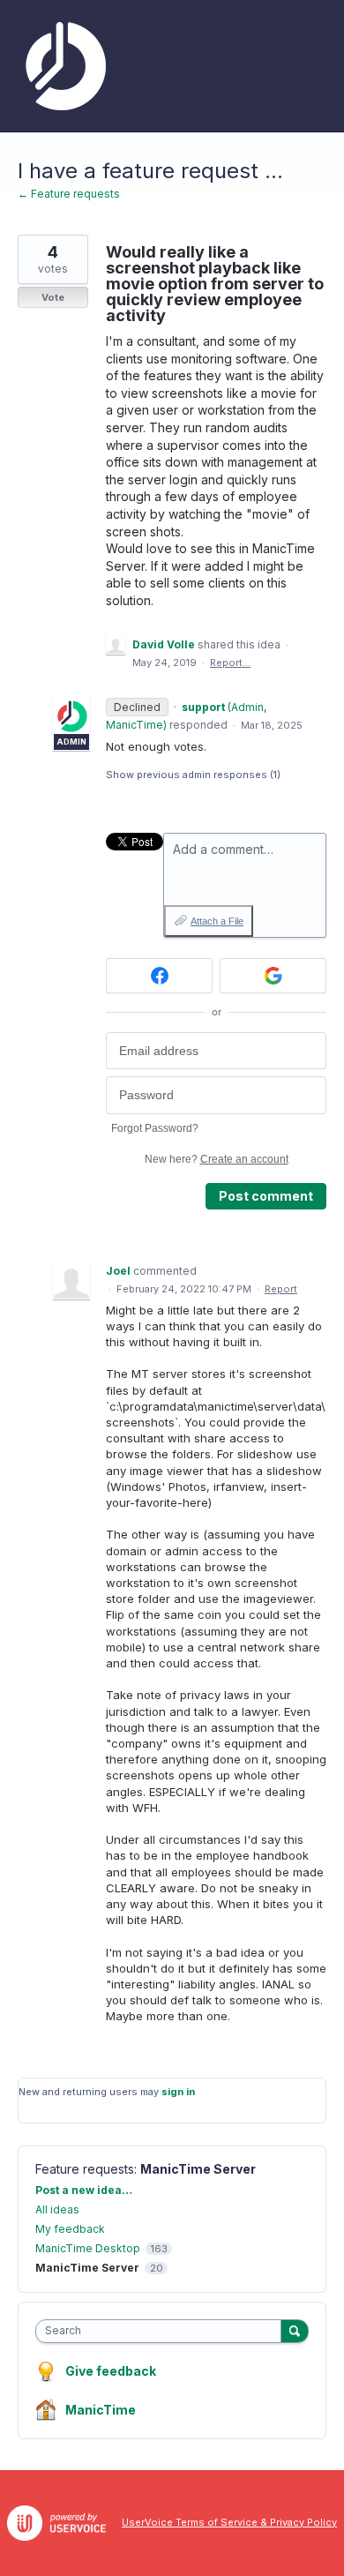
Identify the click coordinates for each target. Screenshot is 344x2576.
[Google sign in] (273, 976)
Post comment (266, 1196)
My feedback (70, 2229)
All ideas (57, 2209)
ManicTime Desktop (88, 2248)
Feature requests (85, 2169)
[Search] (295, 2331)
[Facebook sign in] (159, 976)
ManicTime (101, 2410)
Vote (53, 297)
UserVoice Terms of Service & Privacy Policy (229, 2522)
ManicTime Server (198, 2169)
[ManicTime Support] (62, 66)
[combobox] (162, 2331)
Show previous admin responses (193, 775)
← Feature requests (69, 194)
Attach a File (217, 921)
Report (281, 1289)
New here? (217, 1159)
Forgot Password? (155, 1128)
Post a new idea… (84, 2190)
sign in (178, 2092)
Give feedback (111, 2371)
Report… (230, 663)
